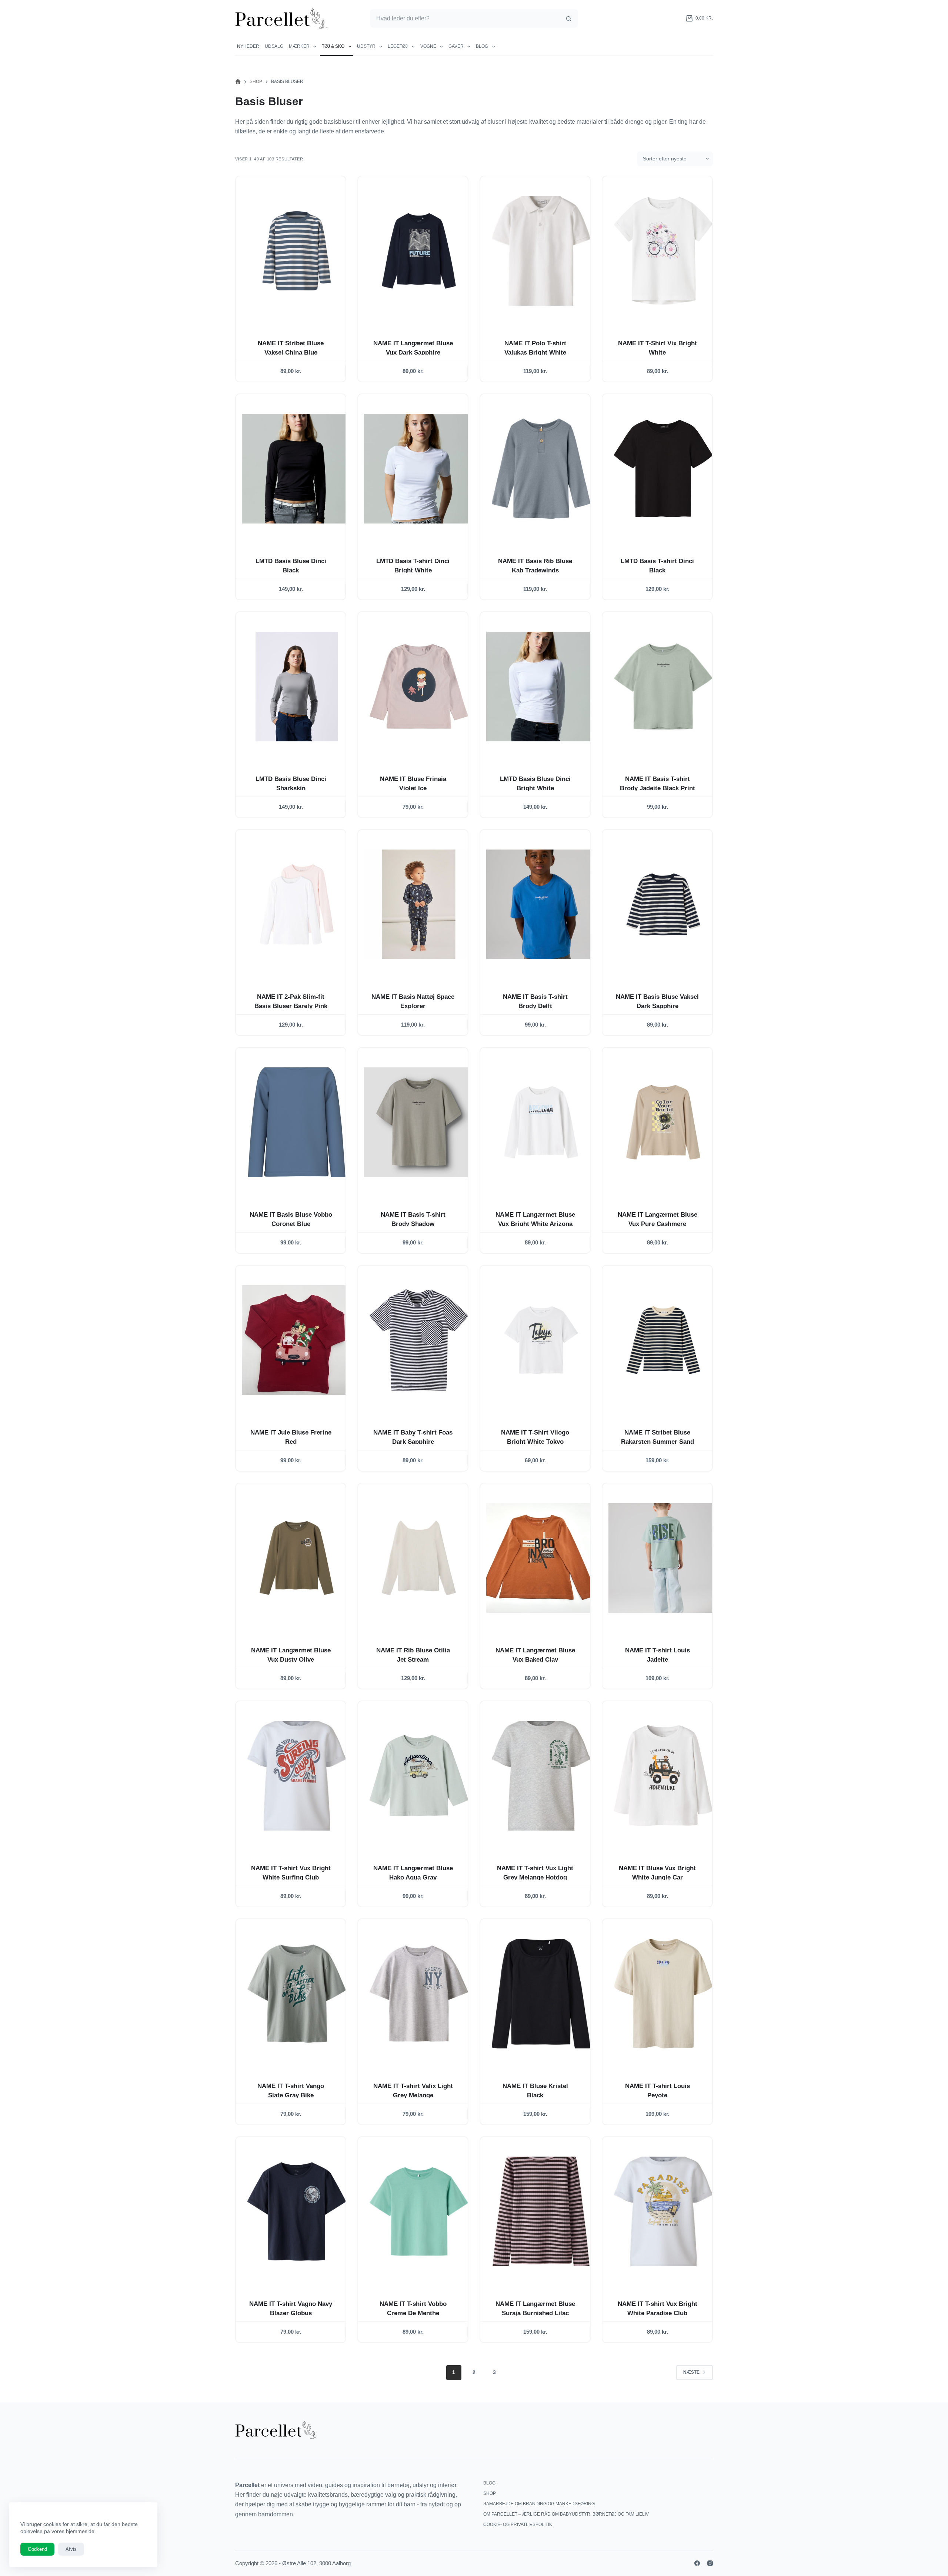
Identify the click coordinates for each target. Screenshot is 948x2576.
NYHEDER (248, 46)
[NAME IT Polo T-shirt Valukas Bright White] (541, 251)
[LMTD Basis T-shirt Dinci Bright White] (419, 469)
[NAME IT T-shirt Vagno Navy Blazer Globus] (297, 2211)
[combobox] (465, 19)
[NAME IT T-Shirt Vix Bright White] (663, 251)
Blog (482, 46)
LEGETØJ (398, 46)
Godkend (37, 2549)
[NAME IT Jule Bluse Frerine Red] (297, 1340)
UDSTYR (366, 46)
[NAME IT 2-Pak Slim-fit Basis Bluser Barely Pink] (297, 904)
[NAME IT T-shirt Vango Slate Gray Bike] (297, 1994)
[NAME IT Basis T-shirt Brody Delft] (541, 904)
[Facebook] (697, 2563)
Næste (691, 2372)
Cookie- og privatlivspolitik (518, 2525)
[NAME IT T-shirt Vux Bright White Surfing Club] (297, 1776)
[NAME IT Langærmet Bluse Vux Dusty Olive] (297, 1558)
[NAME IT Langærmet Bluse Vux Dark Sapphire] (419, 251)
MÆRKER (299, 46)
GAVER (456, 46)
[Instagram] (710, 2563)
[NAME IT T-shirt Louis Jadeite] (663, 1558)
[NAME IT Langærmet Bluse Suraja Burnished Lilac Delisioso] (541, 2211)
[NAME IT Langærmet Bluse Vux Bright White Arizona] (541, 1122)
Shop (490, 2493)
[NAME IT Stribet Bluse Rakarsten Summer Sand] (663, 1340)
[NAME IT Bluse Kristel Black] (541, 1994)
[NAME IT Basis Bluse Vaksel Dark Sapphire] (663, 904)
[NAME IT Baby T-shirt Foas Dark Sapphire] (419, 1340)
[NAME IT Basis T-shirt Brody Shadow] (419, 1122)
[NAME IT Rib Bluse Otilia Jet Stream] (419, 1558)
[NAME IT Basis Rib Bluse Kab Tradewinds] (541, 469)
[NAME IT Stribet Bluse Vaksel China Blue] (297, 251)
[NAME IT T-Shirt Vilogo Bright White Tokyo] (541, 1340)
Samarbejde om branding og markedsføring (539, 2504)
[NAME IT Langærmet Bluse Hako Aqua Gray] (419, 1776)
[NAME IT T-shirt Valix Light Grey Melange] (419, 1994)
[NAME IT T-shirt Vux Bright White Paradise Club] (663, 2211)
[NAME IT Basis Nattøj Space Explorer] (419, 904)
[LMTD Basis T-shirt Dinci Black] (663, 469)
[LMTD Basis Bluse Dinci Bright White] (541, 687)
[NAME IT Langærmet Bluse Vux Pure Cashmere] (663, 1122)
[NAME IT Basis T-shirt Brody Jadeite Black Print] (663, 687)
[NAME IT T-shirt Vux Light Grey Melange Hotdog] (541, 1776)
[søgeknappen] (568, 19)
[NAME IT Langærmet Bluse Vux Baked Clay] (541, 1558)
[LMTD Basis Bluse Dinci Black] (297, 469)
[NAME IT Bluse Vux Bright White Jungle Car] (663, 1776)
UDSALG (274, 46)
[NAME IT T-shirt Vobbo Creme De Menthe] (419, 2211)
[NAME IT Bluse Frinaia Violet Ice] (419, 687)
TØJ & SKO (333, 46)
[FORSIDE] (238, 82)
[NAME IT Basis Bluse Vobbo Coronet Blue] (297, 1122)
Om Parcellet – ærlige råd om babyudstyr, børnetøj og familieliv (566, 2514)
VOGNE (428, 46)
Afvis (71, 2549)
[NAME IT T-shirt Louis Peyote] (663, 1994)
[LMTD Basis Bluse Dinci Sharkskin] (297, 687)
